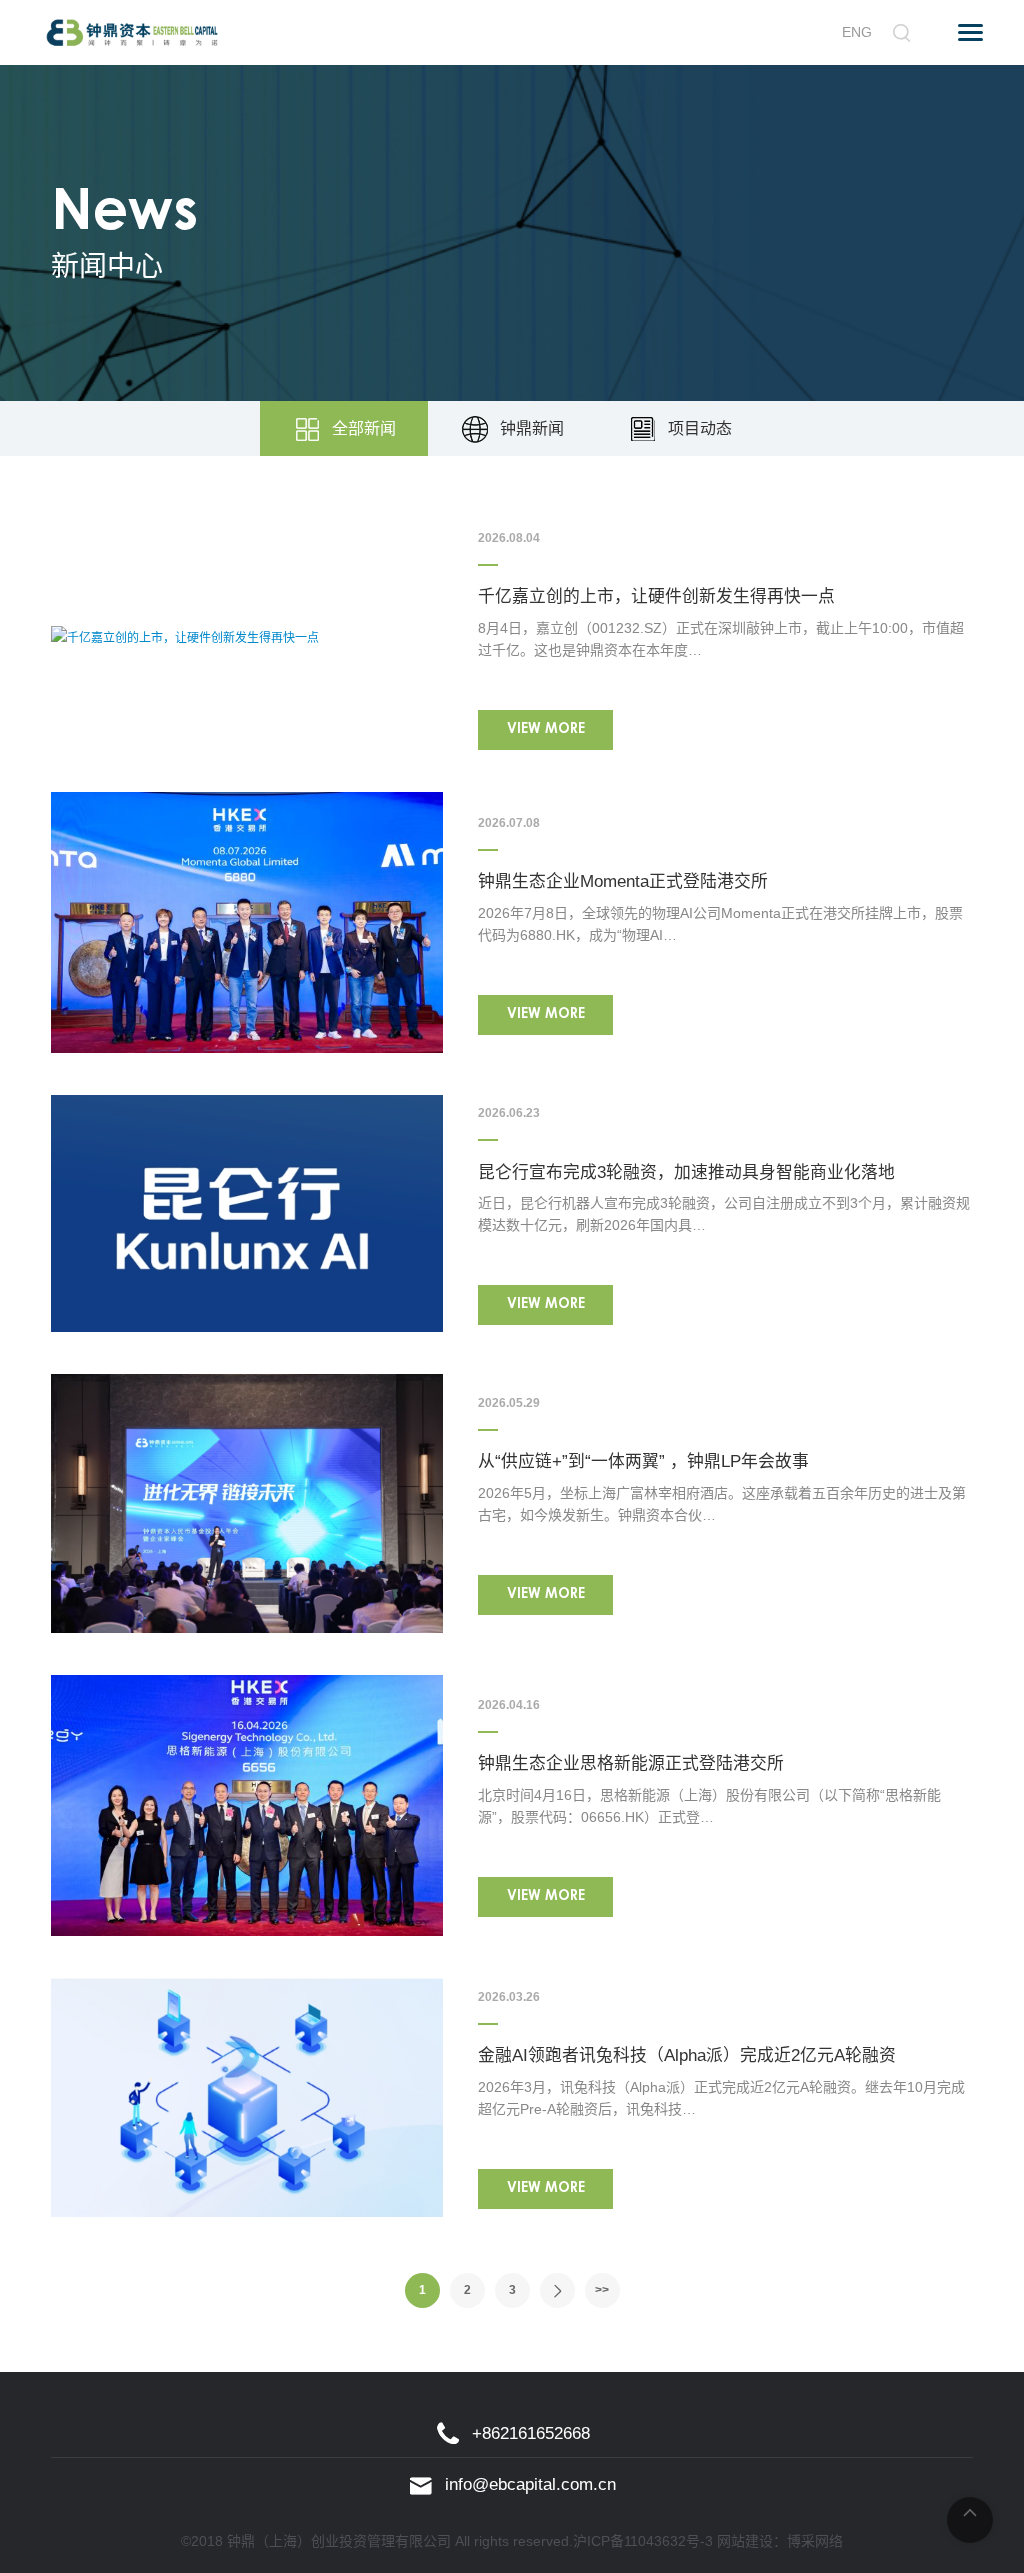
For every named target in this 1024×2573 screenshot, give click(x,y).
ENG (857, 32)
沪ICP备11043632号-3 (643, 2541)
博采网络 (815, 2541)
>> (602, 2290)
